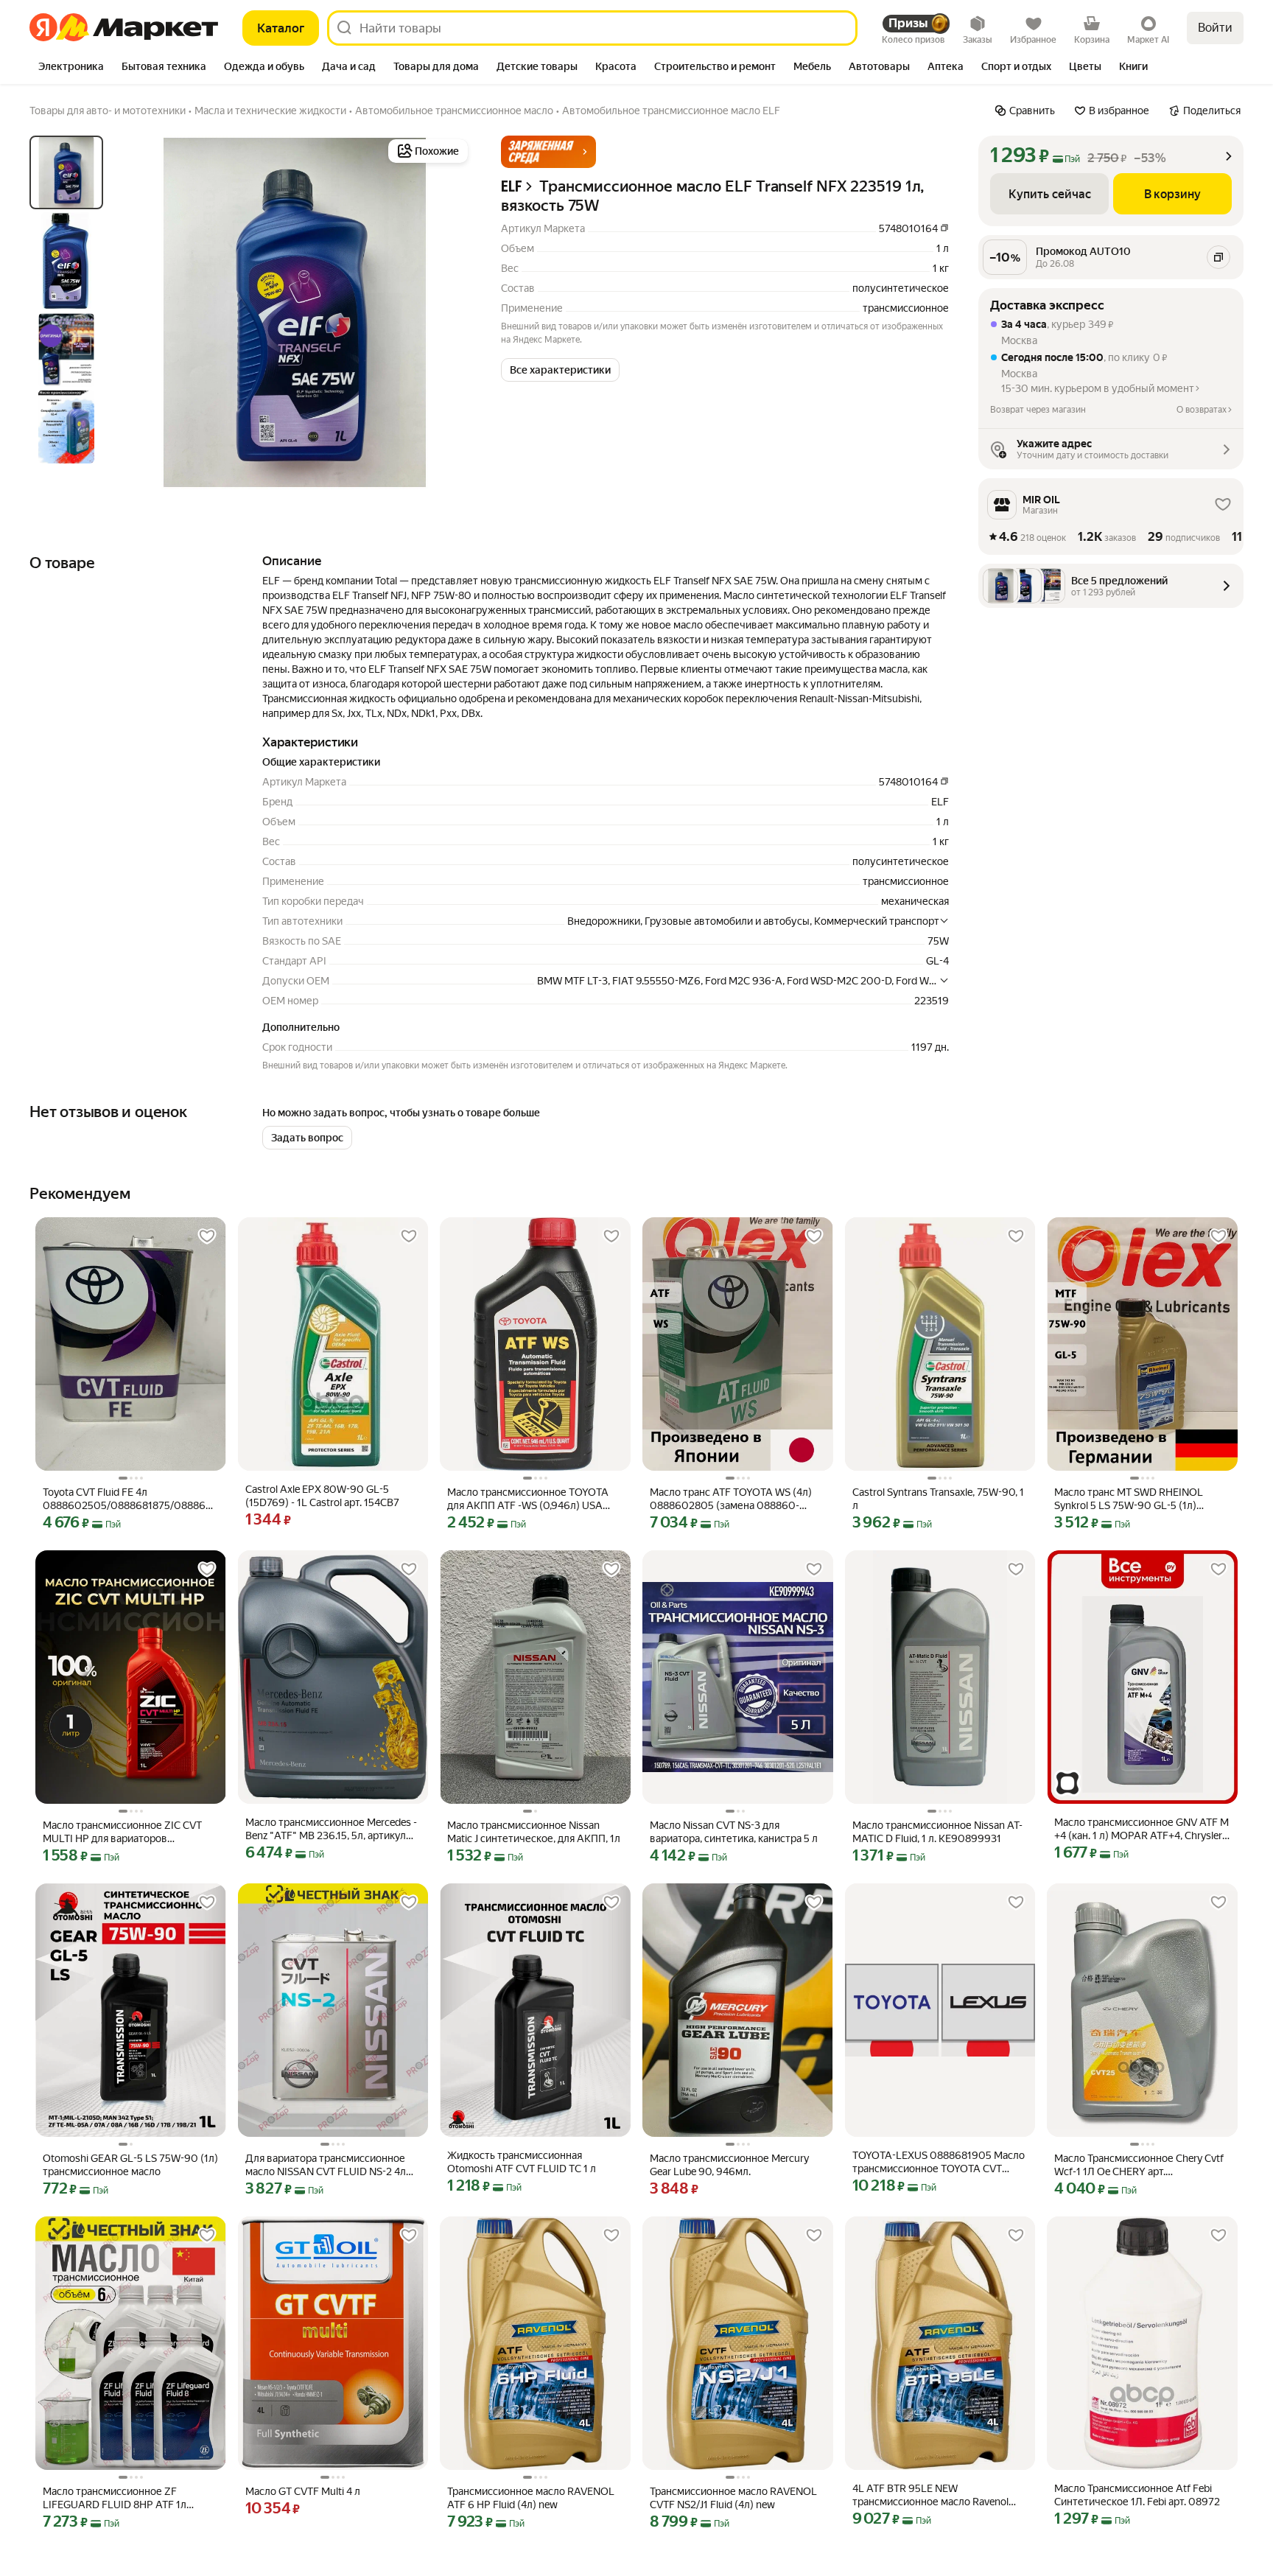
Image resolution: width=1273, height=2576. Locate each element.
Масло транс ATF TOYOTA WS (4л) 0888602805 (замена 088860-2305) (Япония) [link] (731, 1499)
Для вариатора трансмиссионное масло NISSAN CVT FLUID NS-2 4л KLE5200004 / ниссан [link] (326, 2165)
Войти (1215, 28)
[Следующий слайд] (448, 312)
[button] (548, 152)
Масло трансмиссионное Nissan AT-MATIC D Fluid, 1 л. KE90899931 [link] (937, 1832)
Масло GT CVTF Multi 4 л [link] (303, 2491)
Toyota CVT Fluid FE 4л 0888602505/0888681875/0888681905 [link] (131, 1499)
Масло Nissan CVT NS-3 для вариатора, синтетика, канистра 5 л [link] (734, 1832)
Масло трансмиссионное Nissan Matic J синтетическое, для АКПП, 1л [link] (534, 1832)
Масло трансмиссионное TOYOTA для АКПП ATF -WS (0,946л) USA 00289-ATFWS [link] (528, 1499)
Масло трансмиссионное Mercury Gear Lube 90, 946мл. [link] (729, 2165)
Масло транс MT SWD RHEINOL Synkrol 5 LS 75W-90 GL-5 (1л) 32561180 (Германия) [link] (1129, 1499)
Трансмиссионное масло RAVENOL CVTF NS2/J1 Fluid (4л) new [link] (733, 2498)
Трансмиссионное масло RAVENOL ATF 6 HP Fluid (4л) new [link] (531, 2498)
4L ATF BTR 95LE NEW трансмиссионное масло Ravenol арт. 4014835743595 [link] (930, 2495)
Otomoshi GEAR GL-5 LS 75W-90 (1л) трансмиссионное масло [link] (130, 2165)
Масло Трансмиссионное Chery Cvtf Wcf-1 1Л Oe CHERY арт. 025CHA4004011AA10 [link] (1139, 2165)
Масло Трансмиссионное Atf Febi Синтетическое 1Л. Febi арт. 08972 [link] (1137, 2495)
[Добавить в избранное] (207, 1236)
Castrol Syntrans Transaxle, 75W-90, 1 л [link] (938, 1499)
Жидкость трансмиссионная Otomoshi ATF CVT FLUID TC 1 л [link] (522, 2162)
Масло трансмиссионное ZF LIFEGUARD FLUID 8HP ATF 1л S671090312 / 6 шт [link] (115, 2498)
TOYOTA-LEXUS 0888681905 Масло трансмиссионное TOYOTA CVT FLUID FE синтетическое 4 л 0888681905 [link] (939, 2162)
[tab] (71, 68)
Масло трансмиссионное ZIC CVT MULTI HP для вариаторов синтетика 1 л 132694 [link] (122, 1832)
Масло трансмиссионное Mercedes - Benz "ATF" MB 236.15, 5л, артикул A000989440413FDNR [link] (331, 1829)
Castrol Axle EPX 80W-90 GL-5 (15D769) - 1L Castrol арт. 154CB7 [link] (322, 1496)
